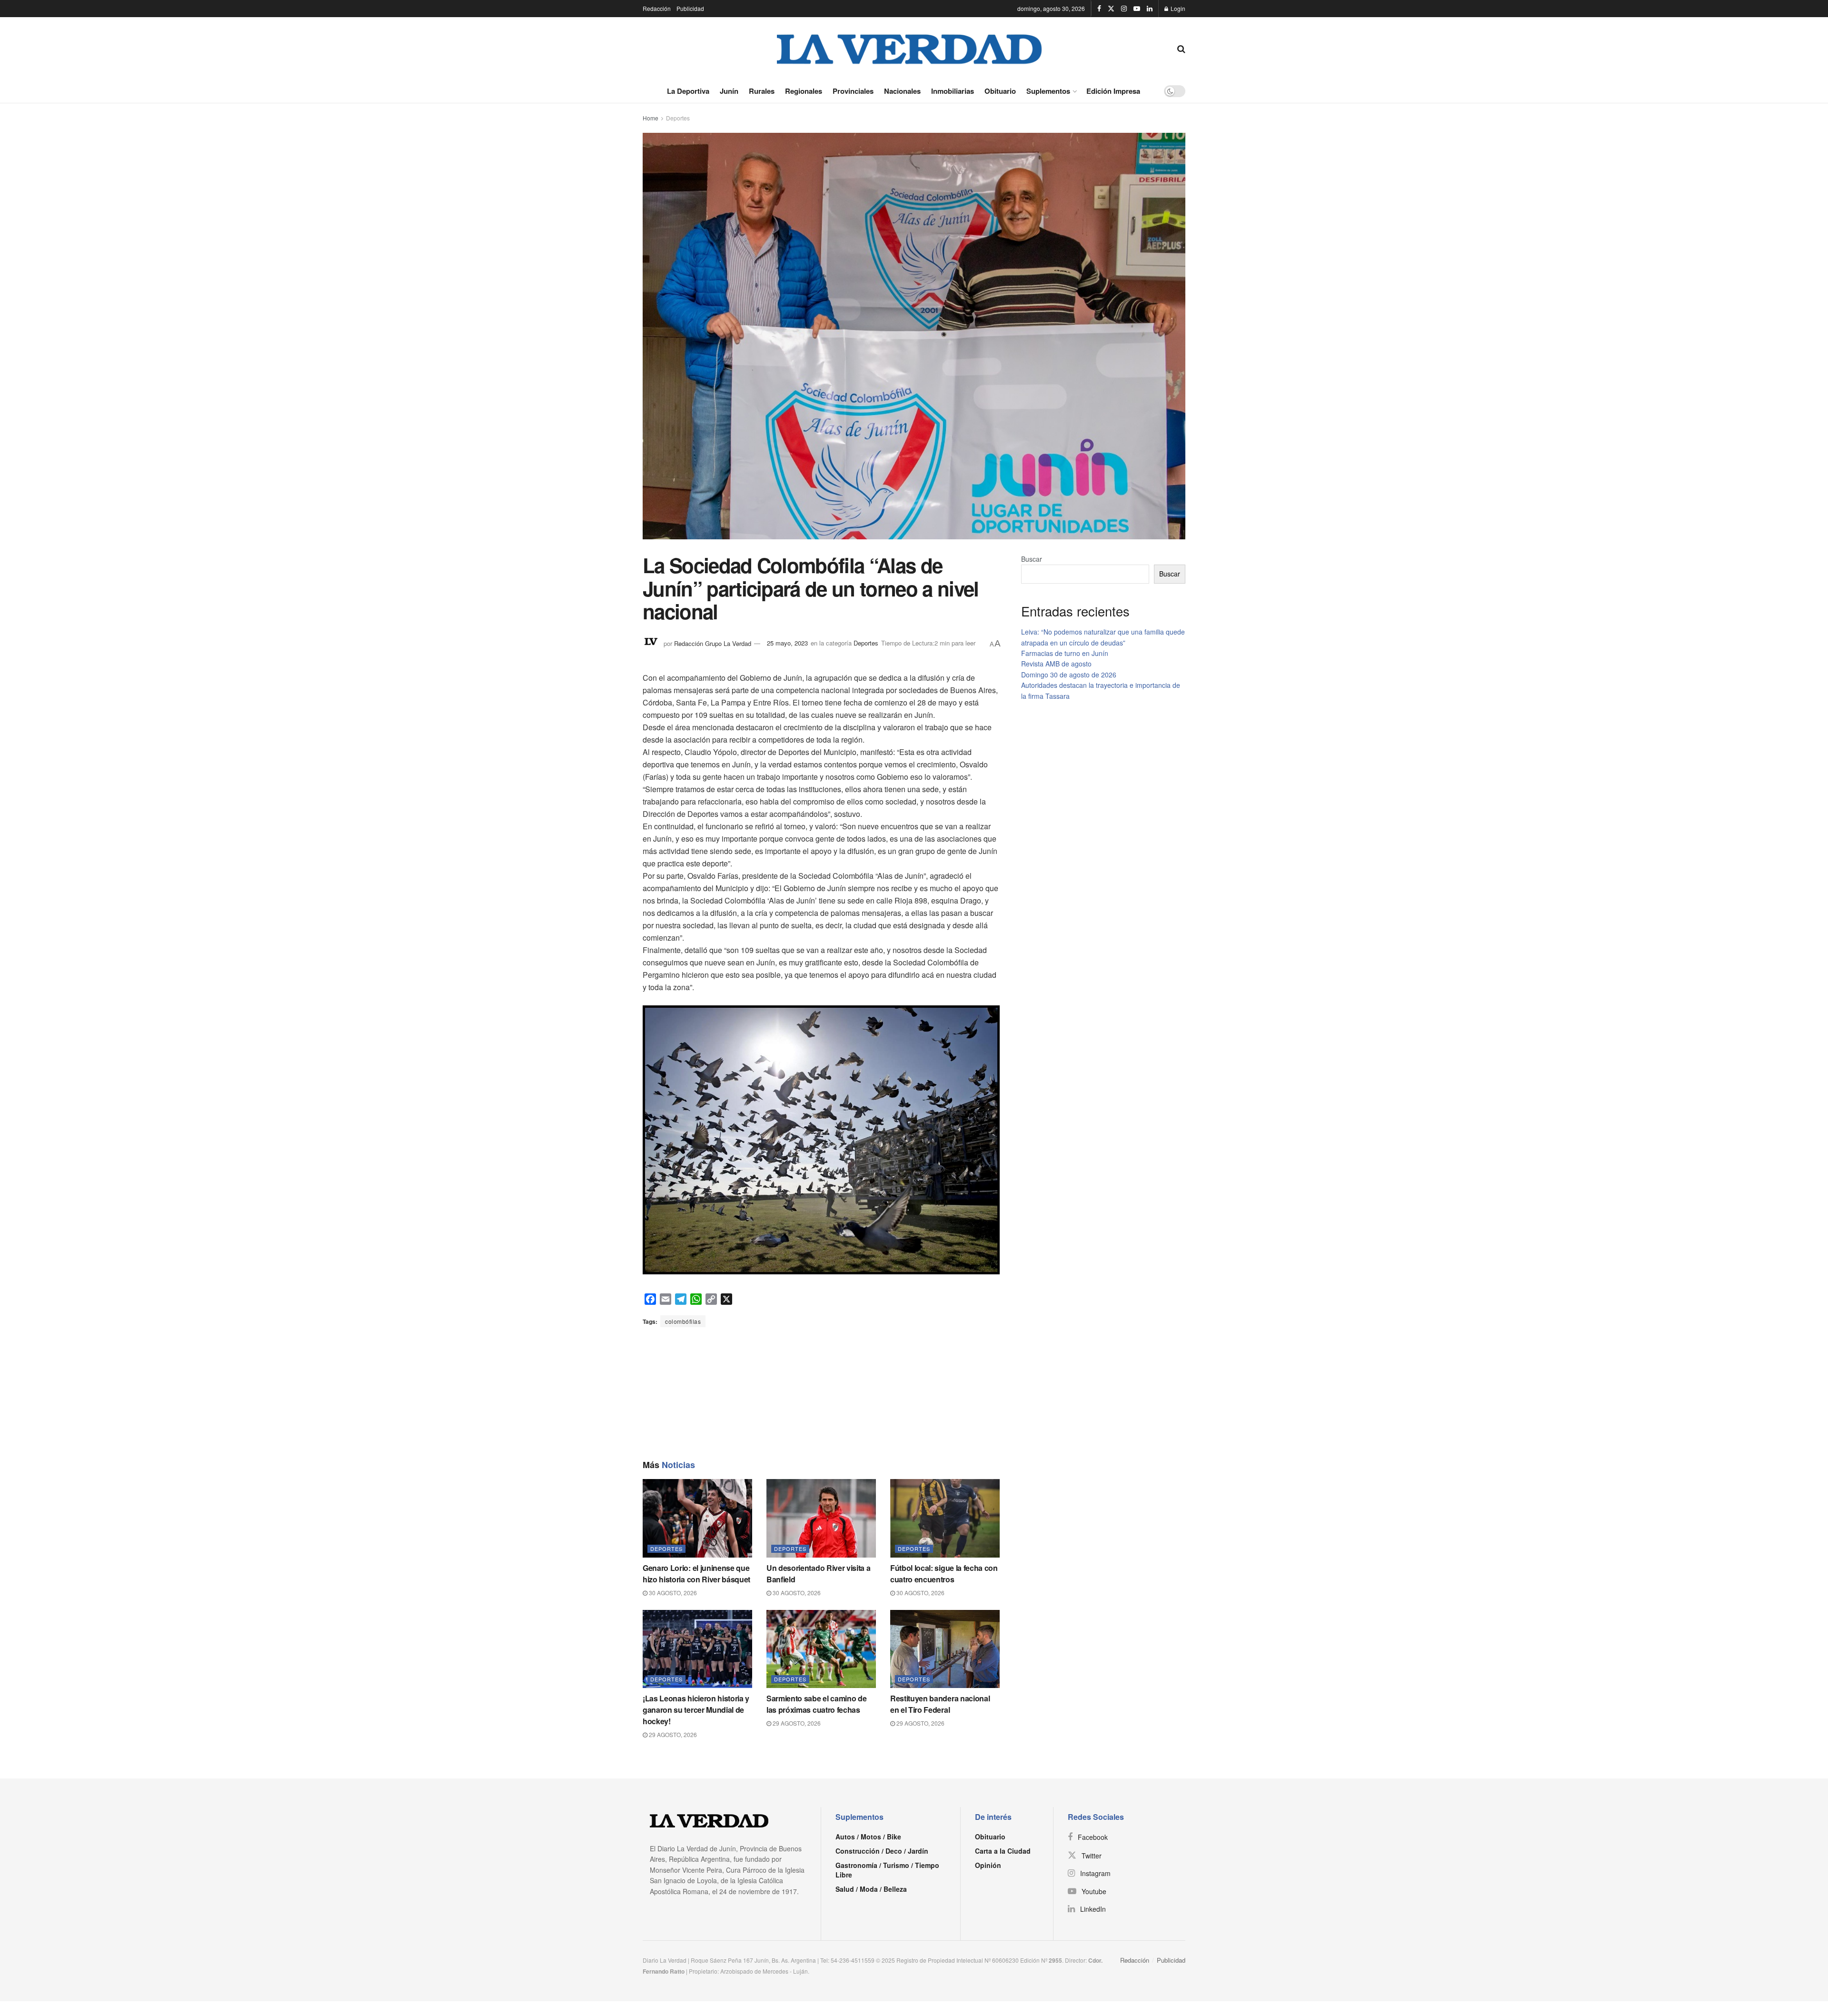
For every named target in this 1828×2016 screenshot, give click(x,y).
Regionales (804, 91)
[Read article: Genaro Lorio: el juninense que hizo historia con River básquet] (697, 1518)
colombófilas (683, 1321)
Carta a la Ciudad (1003, 1851)
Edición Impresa (1113, 91)
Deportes (678, 118)
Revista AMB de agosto (1056, 664)
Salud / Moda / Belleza (871, 1889)
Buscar (1032, 559)
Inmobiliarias (953, 91)
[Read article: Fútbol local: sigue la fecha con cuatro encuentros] (945, 1518)
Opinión (988, 1865)
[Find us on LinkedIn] (1150, 9)
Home (651, 118)
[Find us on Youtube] (1137, 9)
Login (1177, 8)
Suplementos (1048, 91)
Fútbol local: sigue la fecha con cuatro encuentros (944, 1574)
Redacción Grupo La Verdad (713, 643)
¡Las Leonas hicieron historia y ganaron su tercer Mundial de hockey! (696, 1710)
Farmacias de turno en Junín (1065, 653)
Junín (729, 91)
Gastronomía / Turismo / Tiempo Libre (887, 1870)
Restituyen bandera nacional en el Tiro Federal (940, 1704)
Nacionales (902, 91)
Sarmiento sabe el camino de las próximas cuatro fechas (816, 1704)
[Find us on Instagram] (1124, 9)
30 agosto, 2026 (672, 1593)
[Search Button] (1181, 48)
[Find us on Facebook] (1099, 9)
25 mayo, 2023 (787, 643)
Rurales (762, 91)
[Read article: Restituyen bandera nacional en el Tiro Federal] (945, 1649)
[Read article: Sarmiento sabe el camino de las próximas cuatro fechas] (821, 1649)
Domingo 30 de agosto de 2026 (1069, 675)
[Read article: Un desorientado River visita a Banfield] (821, 1518)
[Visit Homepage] (910, 48)
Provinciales (853, 91)
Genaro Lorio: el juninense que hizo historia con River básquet (696, 1574)
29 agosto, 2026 (672, 1734)
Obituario (1000, 91)
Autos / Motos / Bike (868, 1837)
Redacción (657, 8)
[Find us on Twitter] (1111, 9)
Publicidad (690, 8)
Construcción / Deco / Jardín (882, 1851)
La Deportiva (688, 91)
